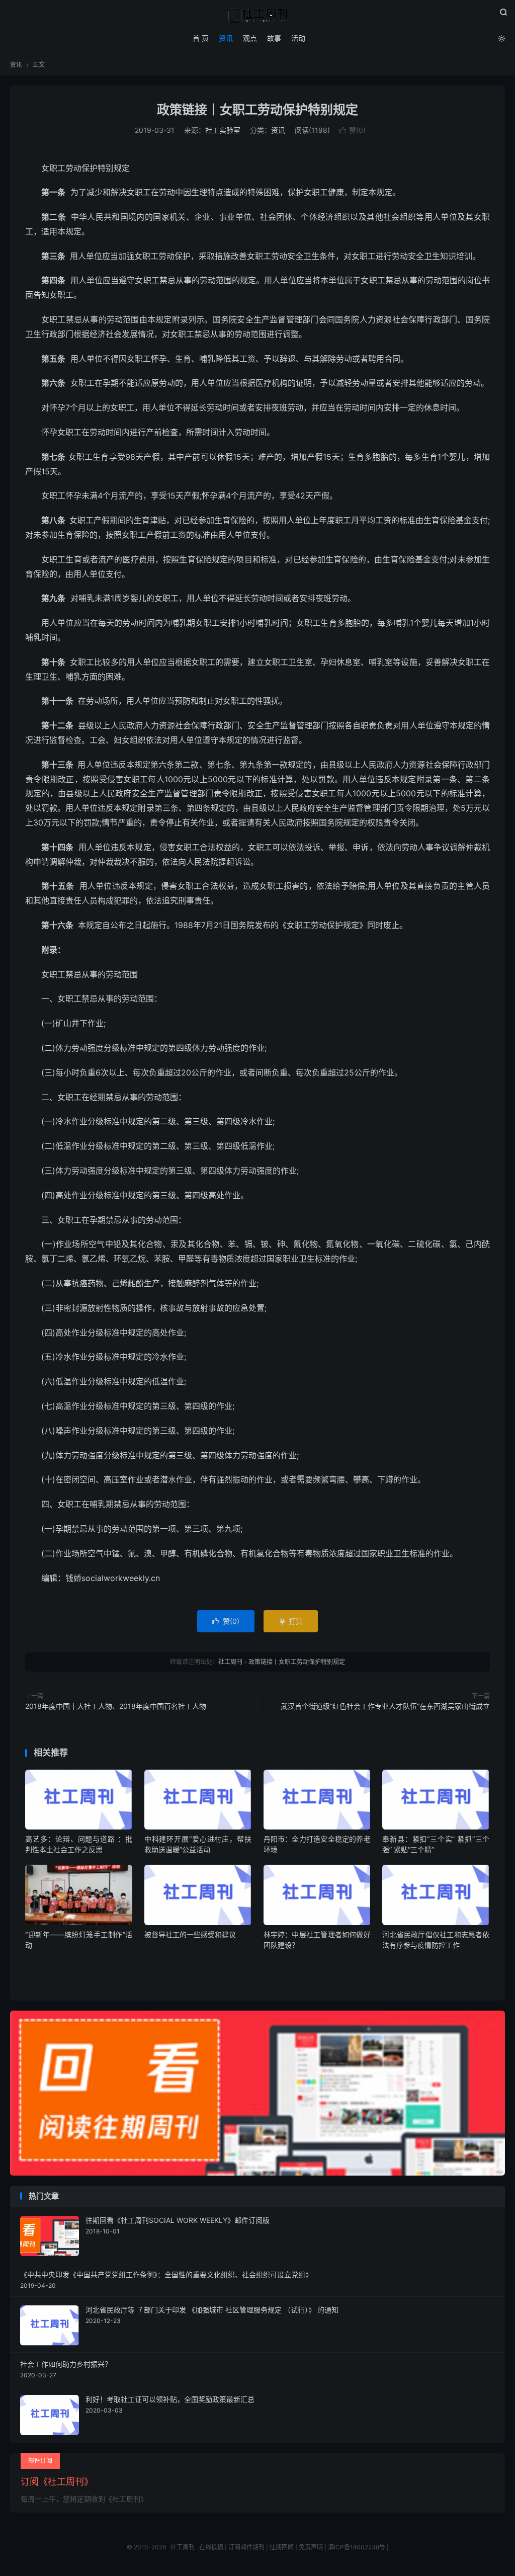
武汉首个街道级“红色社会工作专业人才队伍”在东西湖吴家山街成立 (385, 1706)
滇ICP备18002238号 (357, 2547)
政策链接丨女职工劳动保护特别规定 (257, 110)
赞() (353, 130)
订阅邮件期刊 (246, 2547)
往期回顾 (282, 2547)
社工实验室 (223, 130)
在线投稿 (211, 2547)
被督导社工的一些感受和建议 (190, 1934)
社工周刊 (257, 16)
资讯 (226, 38)
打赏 (291, 1621)
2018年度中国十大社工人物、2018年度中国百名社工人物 (116, 1706)
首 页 (201, 38)
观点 (250, 38)
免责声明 (311, 2547)
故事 (274, 38)
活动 (298, 38)
